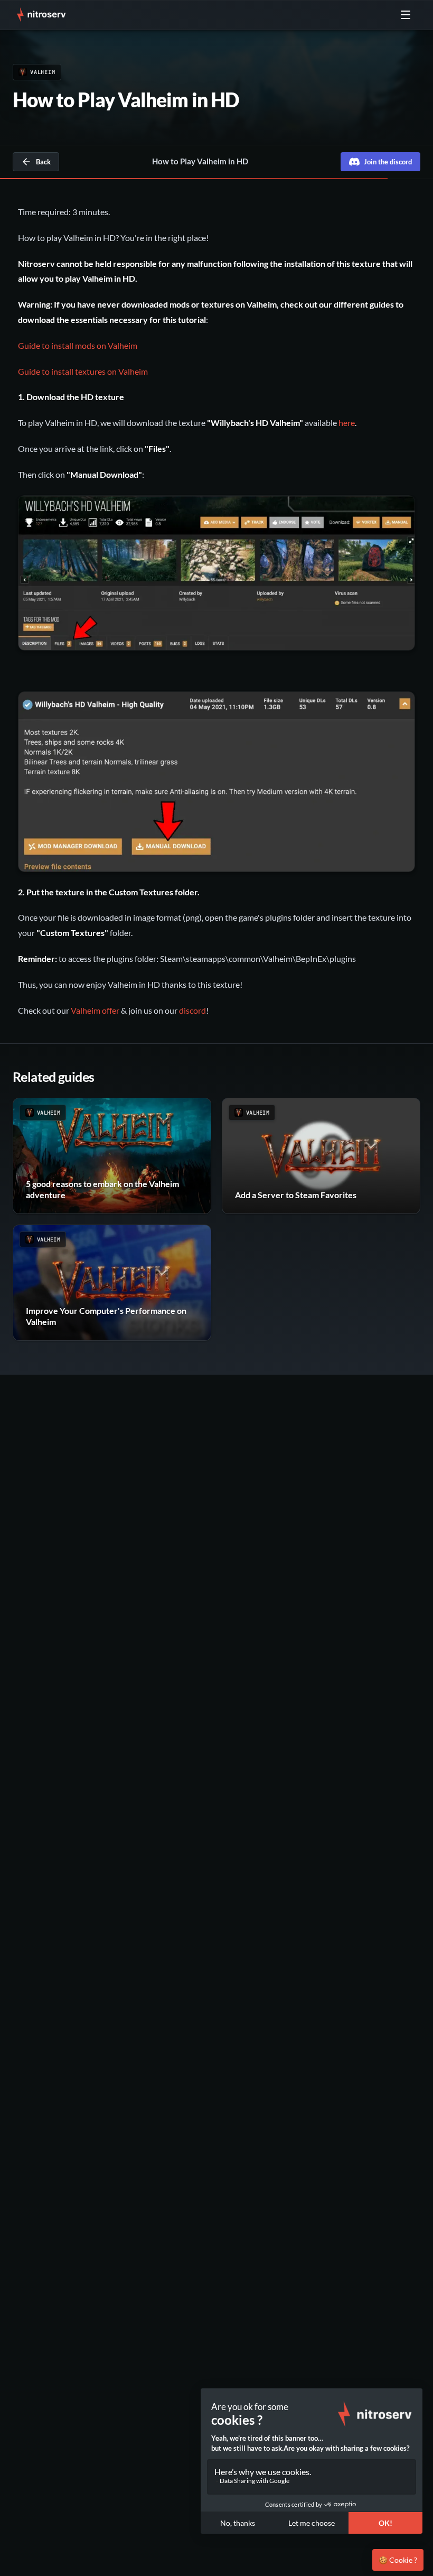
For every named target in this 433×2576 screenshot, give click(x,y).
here (347, 423)
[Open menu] (406, 15)
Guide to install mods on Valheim (78, 345)
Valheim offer (95, 1010)
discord (192, 1010)
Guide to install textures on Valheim (83, 371)
